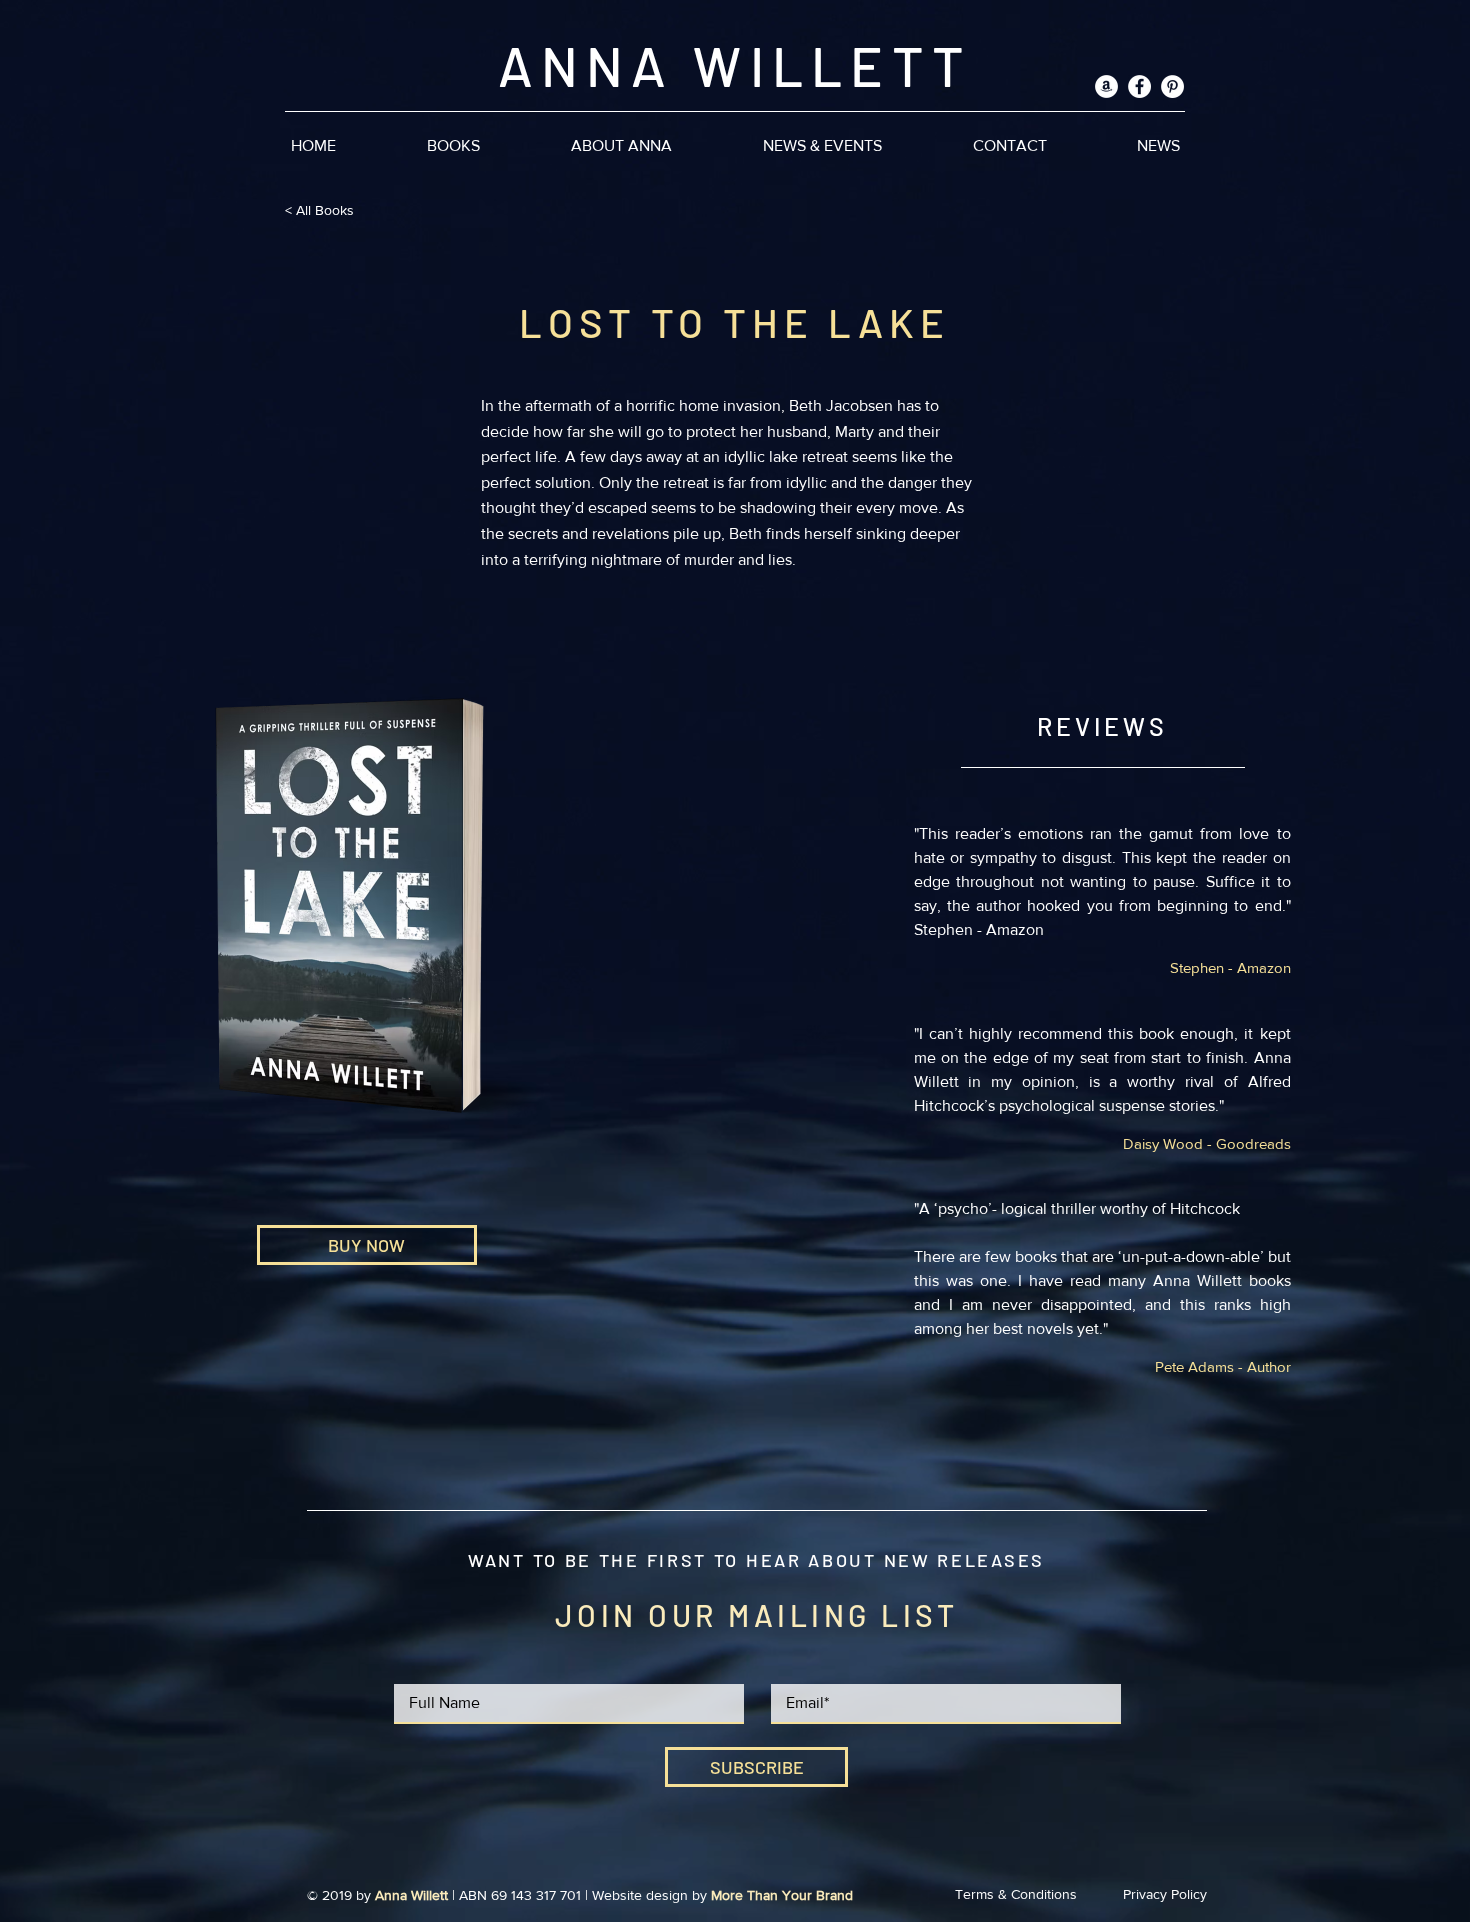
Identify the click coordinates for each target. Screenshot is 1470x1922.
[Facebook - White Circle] (1139, 86)
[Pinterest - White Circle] (1172, 86)
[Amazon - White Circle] (1106, 86)
